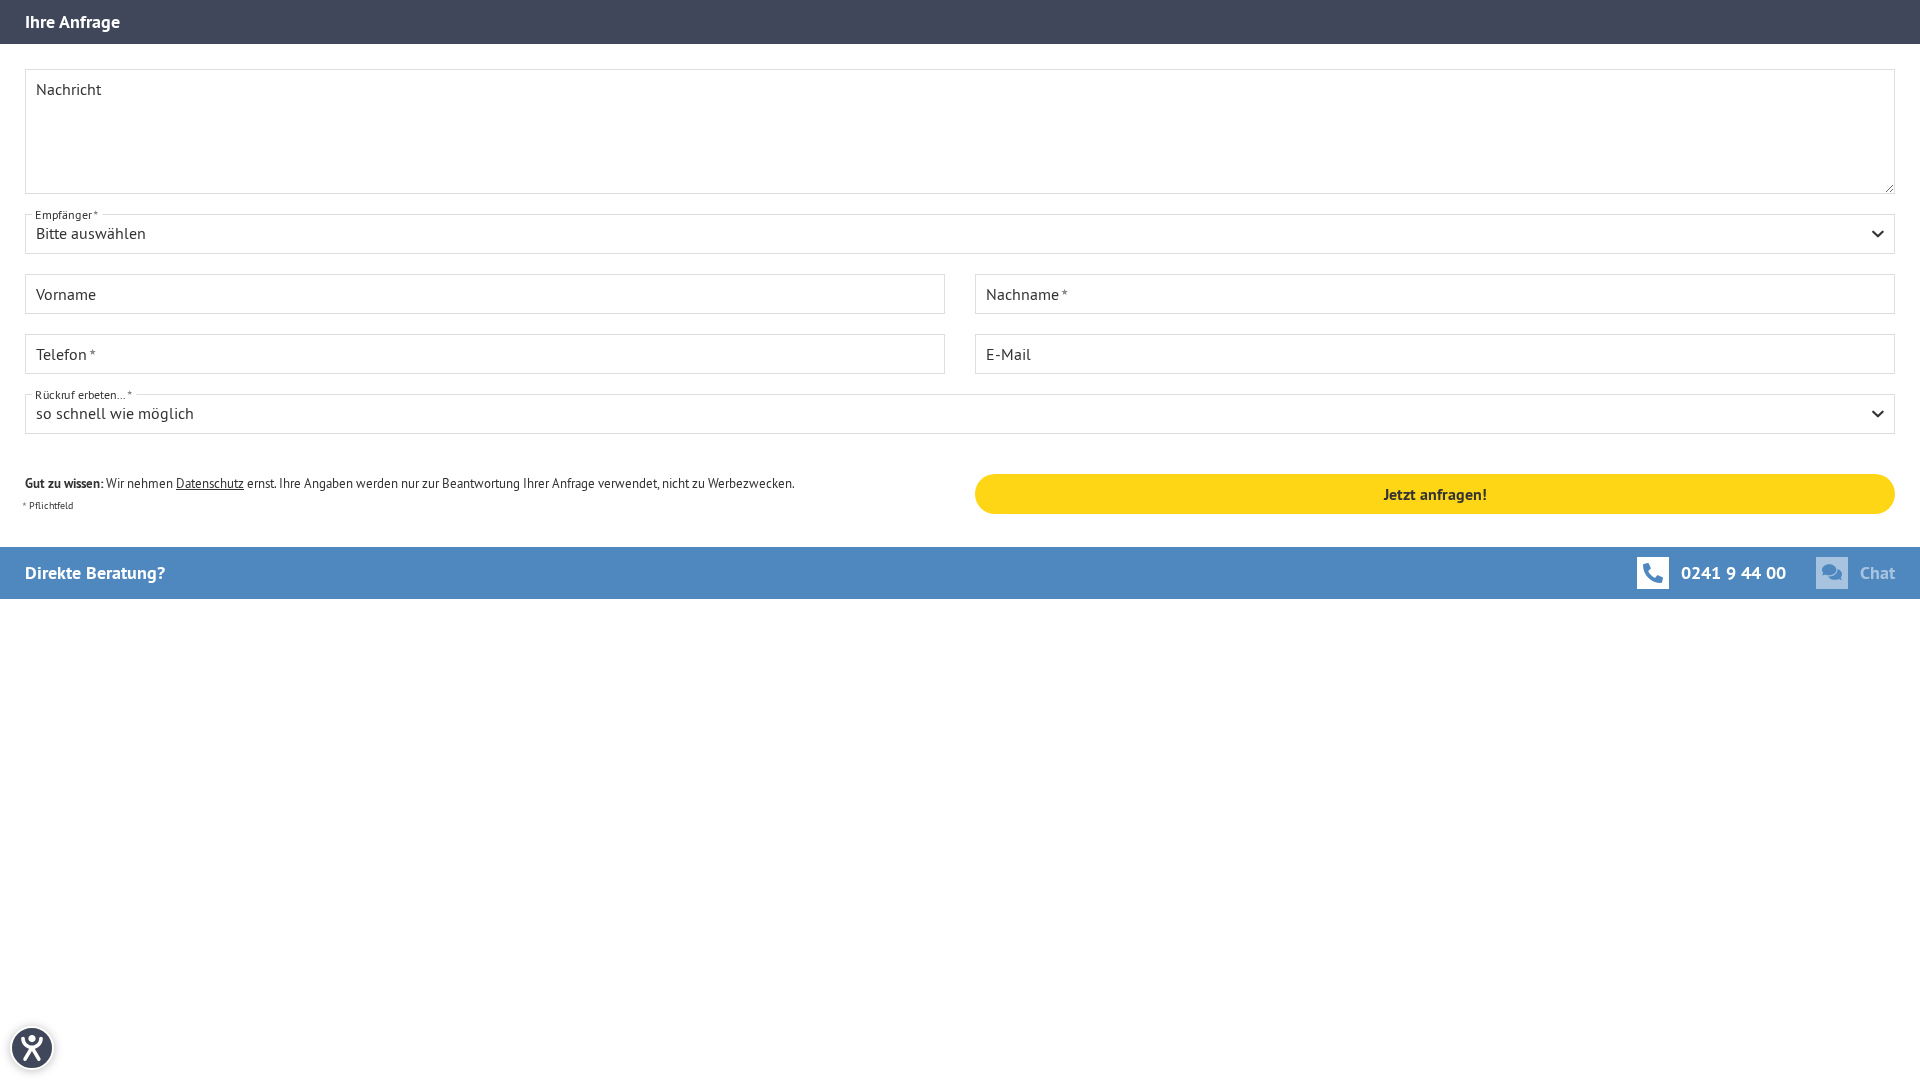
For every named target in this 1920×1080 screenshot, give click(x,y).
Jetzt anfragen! (1435, 494)
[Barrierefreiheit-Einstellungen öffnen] (32, 1048)
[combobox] (960, 234)
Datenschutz (210, 483)
